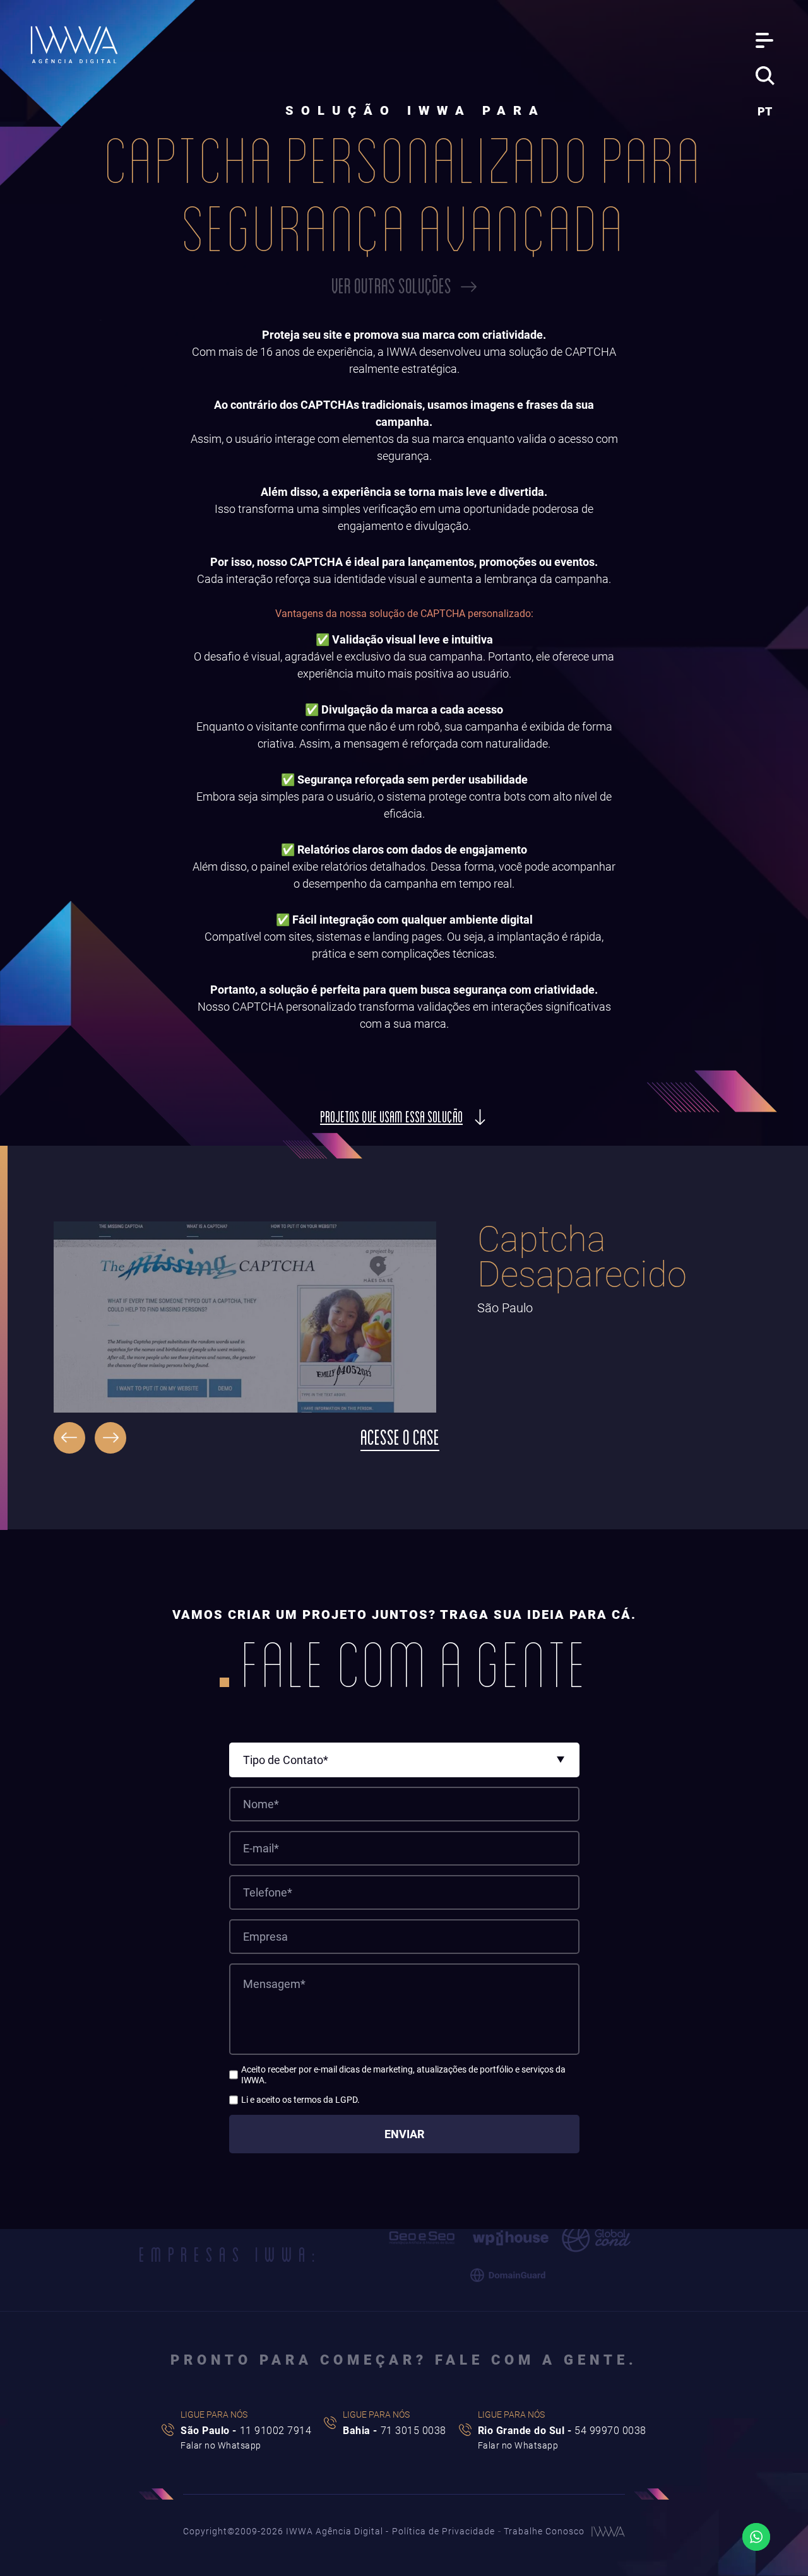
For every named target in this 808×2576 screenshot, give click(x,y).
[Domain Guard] (508, 2276)
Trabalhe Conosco (544, 2531)
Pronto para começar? (404, 2360)
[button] (69, 1438)
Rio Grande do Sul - (562, 2431)
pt (765, 111)
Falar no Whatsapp (221, 2445)
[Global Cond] (596, 2238)
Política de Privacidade (443, 2531)
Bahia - (395, 2431)
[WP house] (511, 2238)
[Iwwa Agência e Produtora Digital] (74, 45)
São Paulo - (246, 2431)
